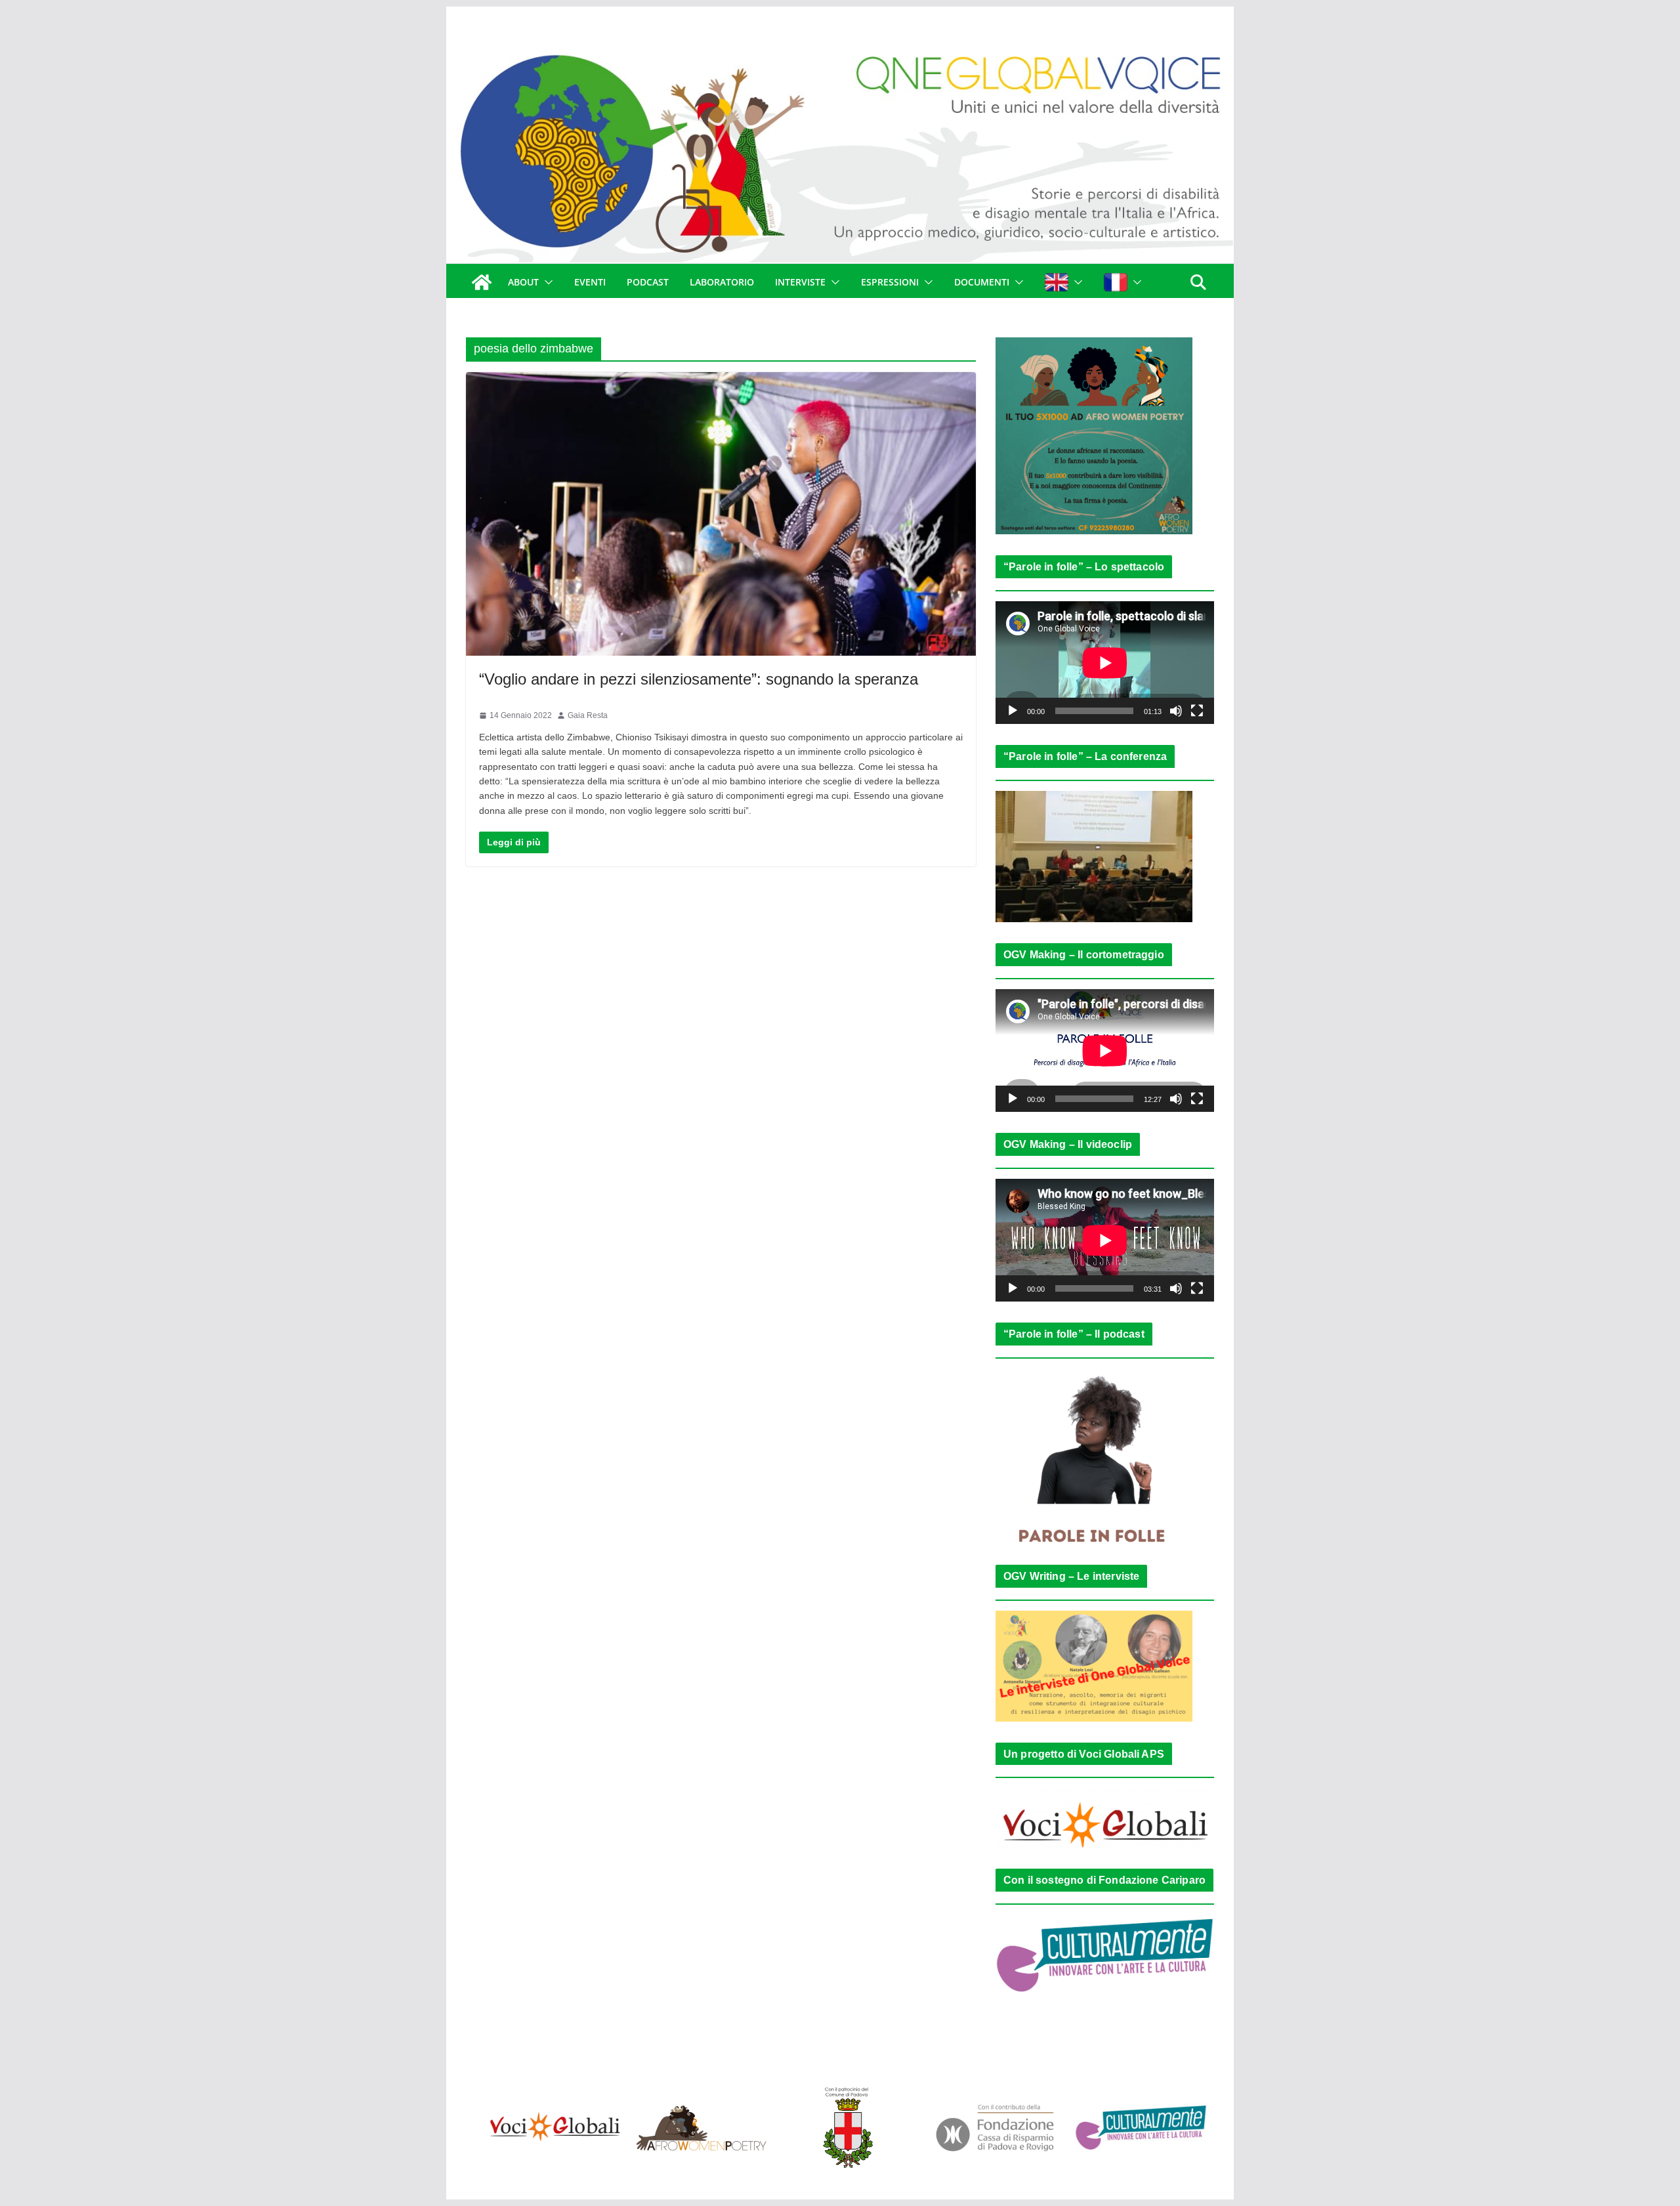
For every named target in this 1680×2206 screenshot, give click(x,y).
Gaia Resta (588, 715)
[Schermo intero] (1197, 711)
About (523, 282)
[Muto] (1176, 711)
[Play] (1013, 711)
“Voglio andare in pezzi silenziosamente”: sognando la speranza (699, 679)
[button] (546, 282)
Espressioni (890, 282)
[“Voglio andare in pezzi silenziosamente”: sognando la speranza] (721, 514)
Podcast (648, 282)
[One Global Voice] (482, 282)
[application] (1105, 663)
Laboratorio (722, 282)
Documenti (982, 282)
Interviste (800, 282)
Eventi (590, 282)
